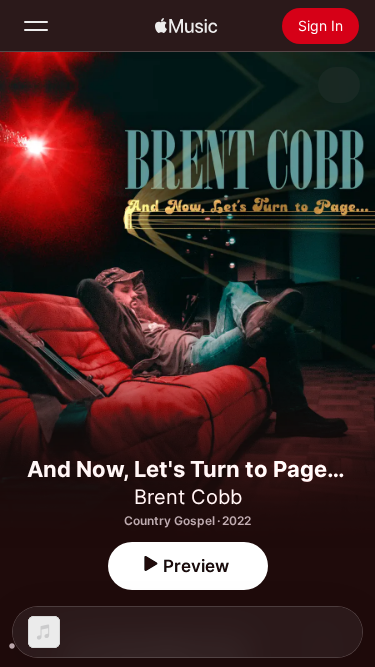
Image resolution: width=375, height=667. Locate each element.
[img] (186, 26)
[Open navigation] (36, 26)
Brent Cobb (188, 497)
